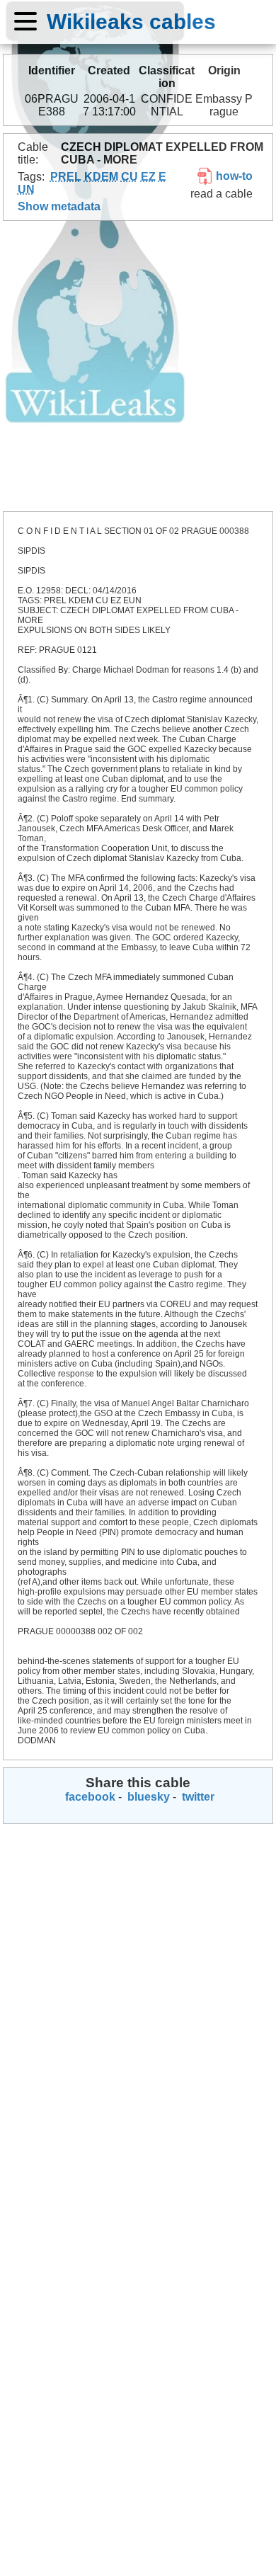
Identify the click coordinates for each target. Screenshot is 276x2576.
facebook (89, 1797)
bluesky (147, 1797)
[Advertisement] (138, 366)
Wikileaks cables (131, 21)
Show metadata (59, 206)
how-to (233, 176)
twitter (197, 1797)
